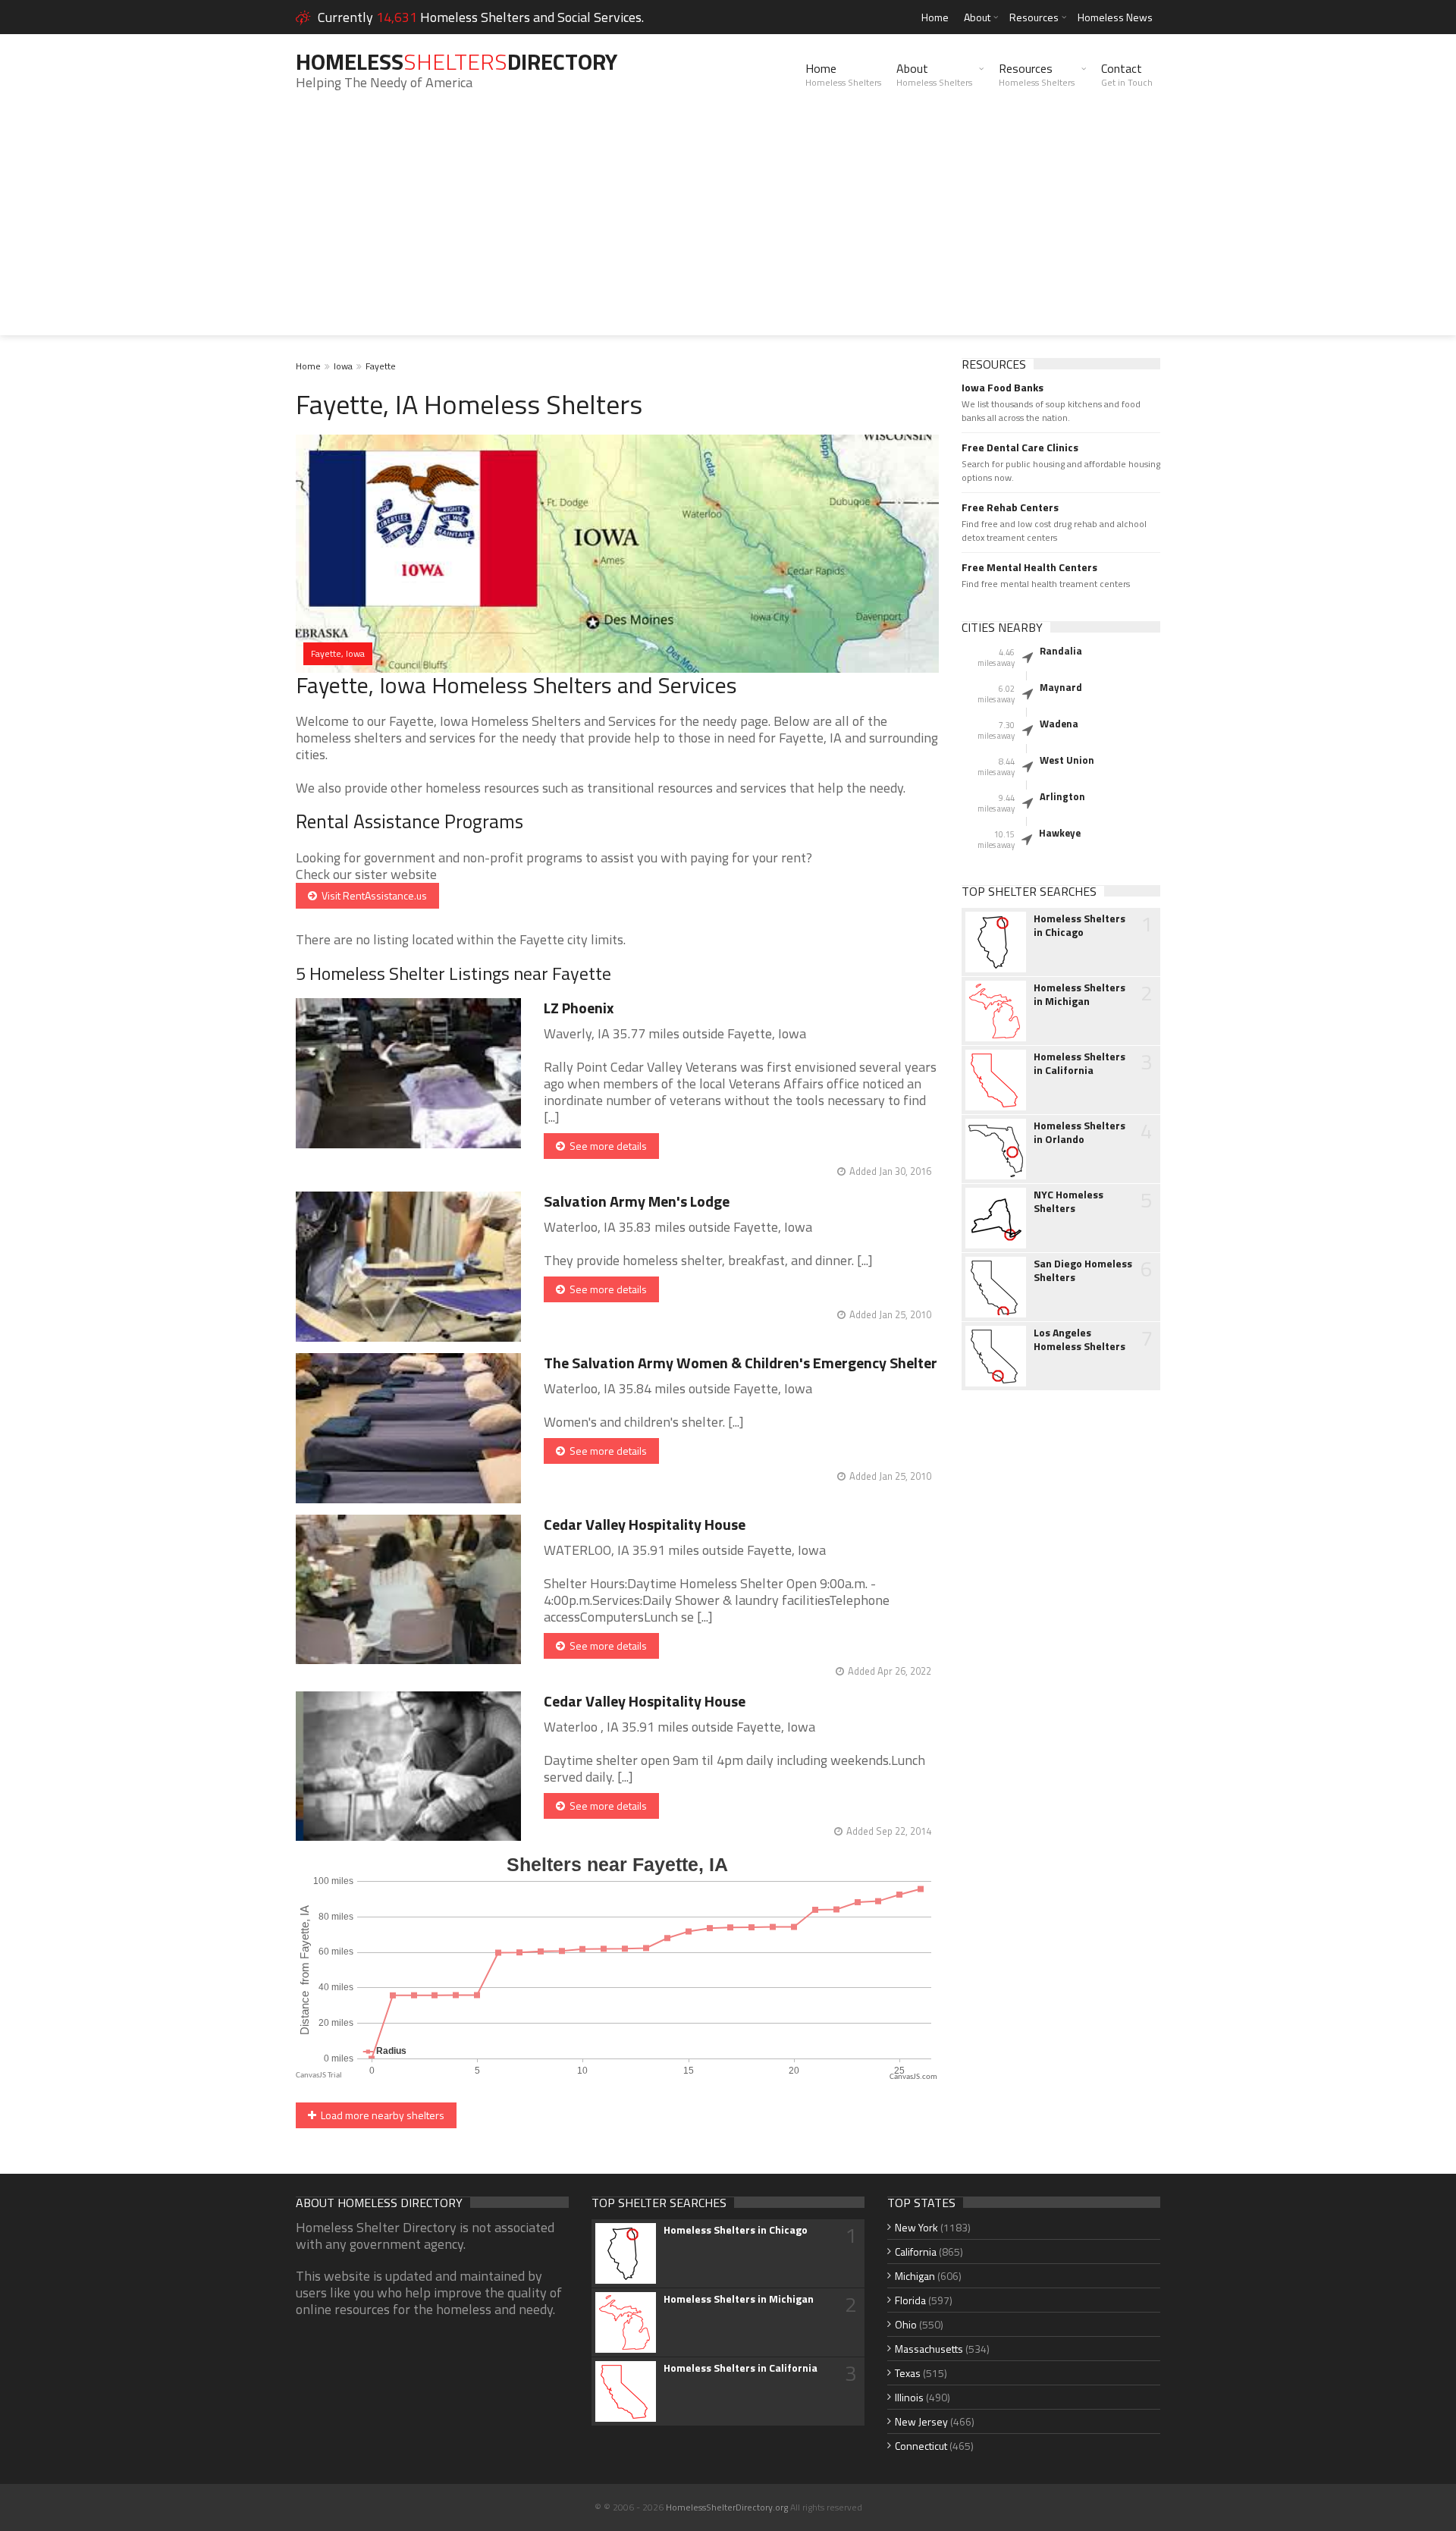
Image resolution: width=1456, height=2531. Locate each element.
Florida (910, 2300)
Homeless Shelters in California (1079, 1063)
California (916, 2252)
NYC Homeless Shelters (1068, 1201)
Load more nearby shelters (380, 2115)
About (977, 17)
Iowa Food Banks (1003, 388)
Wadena (1059, 724)
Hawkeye (1060, 833)
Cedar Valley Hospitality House (645, 1524)
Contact (1127, 74)
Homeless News (1115, 17)
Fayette (381, 366)
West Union (1067, 760)
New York (916, 2227)
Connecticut (921, 2446)
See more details (606, 1146)
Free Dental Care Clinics (1020, 447)
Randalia (1061, 651)
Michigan (915, 2276)
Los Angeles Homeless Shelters (1079, 1339)
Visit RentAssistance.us (372, 895)
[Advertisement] (728, 229)
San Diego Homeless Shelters (1083, 1270)
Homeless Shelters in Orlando (1079, 1132)
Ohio (906, 2324)
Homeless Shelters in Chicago (1079, 925)
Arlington (1062, 796)
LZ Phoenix (579, 1008)
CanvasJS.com (913, 2077)
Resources (1034, 17)
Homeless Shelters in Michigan (1079, 994)
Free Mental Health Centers (1029, 567)
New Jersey (921, 2421)
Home (935, 17)
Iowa (343, 366)
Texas (908, 2373)
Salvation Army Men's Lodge (637, 1201)
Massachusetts (929, 2349)
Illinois (909, 2397)
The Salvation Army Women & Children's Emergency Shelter (741, 1363)
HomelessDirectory (457, 61)
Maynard (1061, 687)
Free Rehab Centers (1010, 507)
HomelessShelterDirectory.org (727, 2507)
